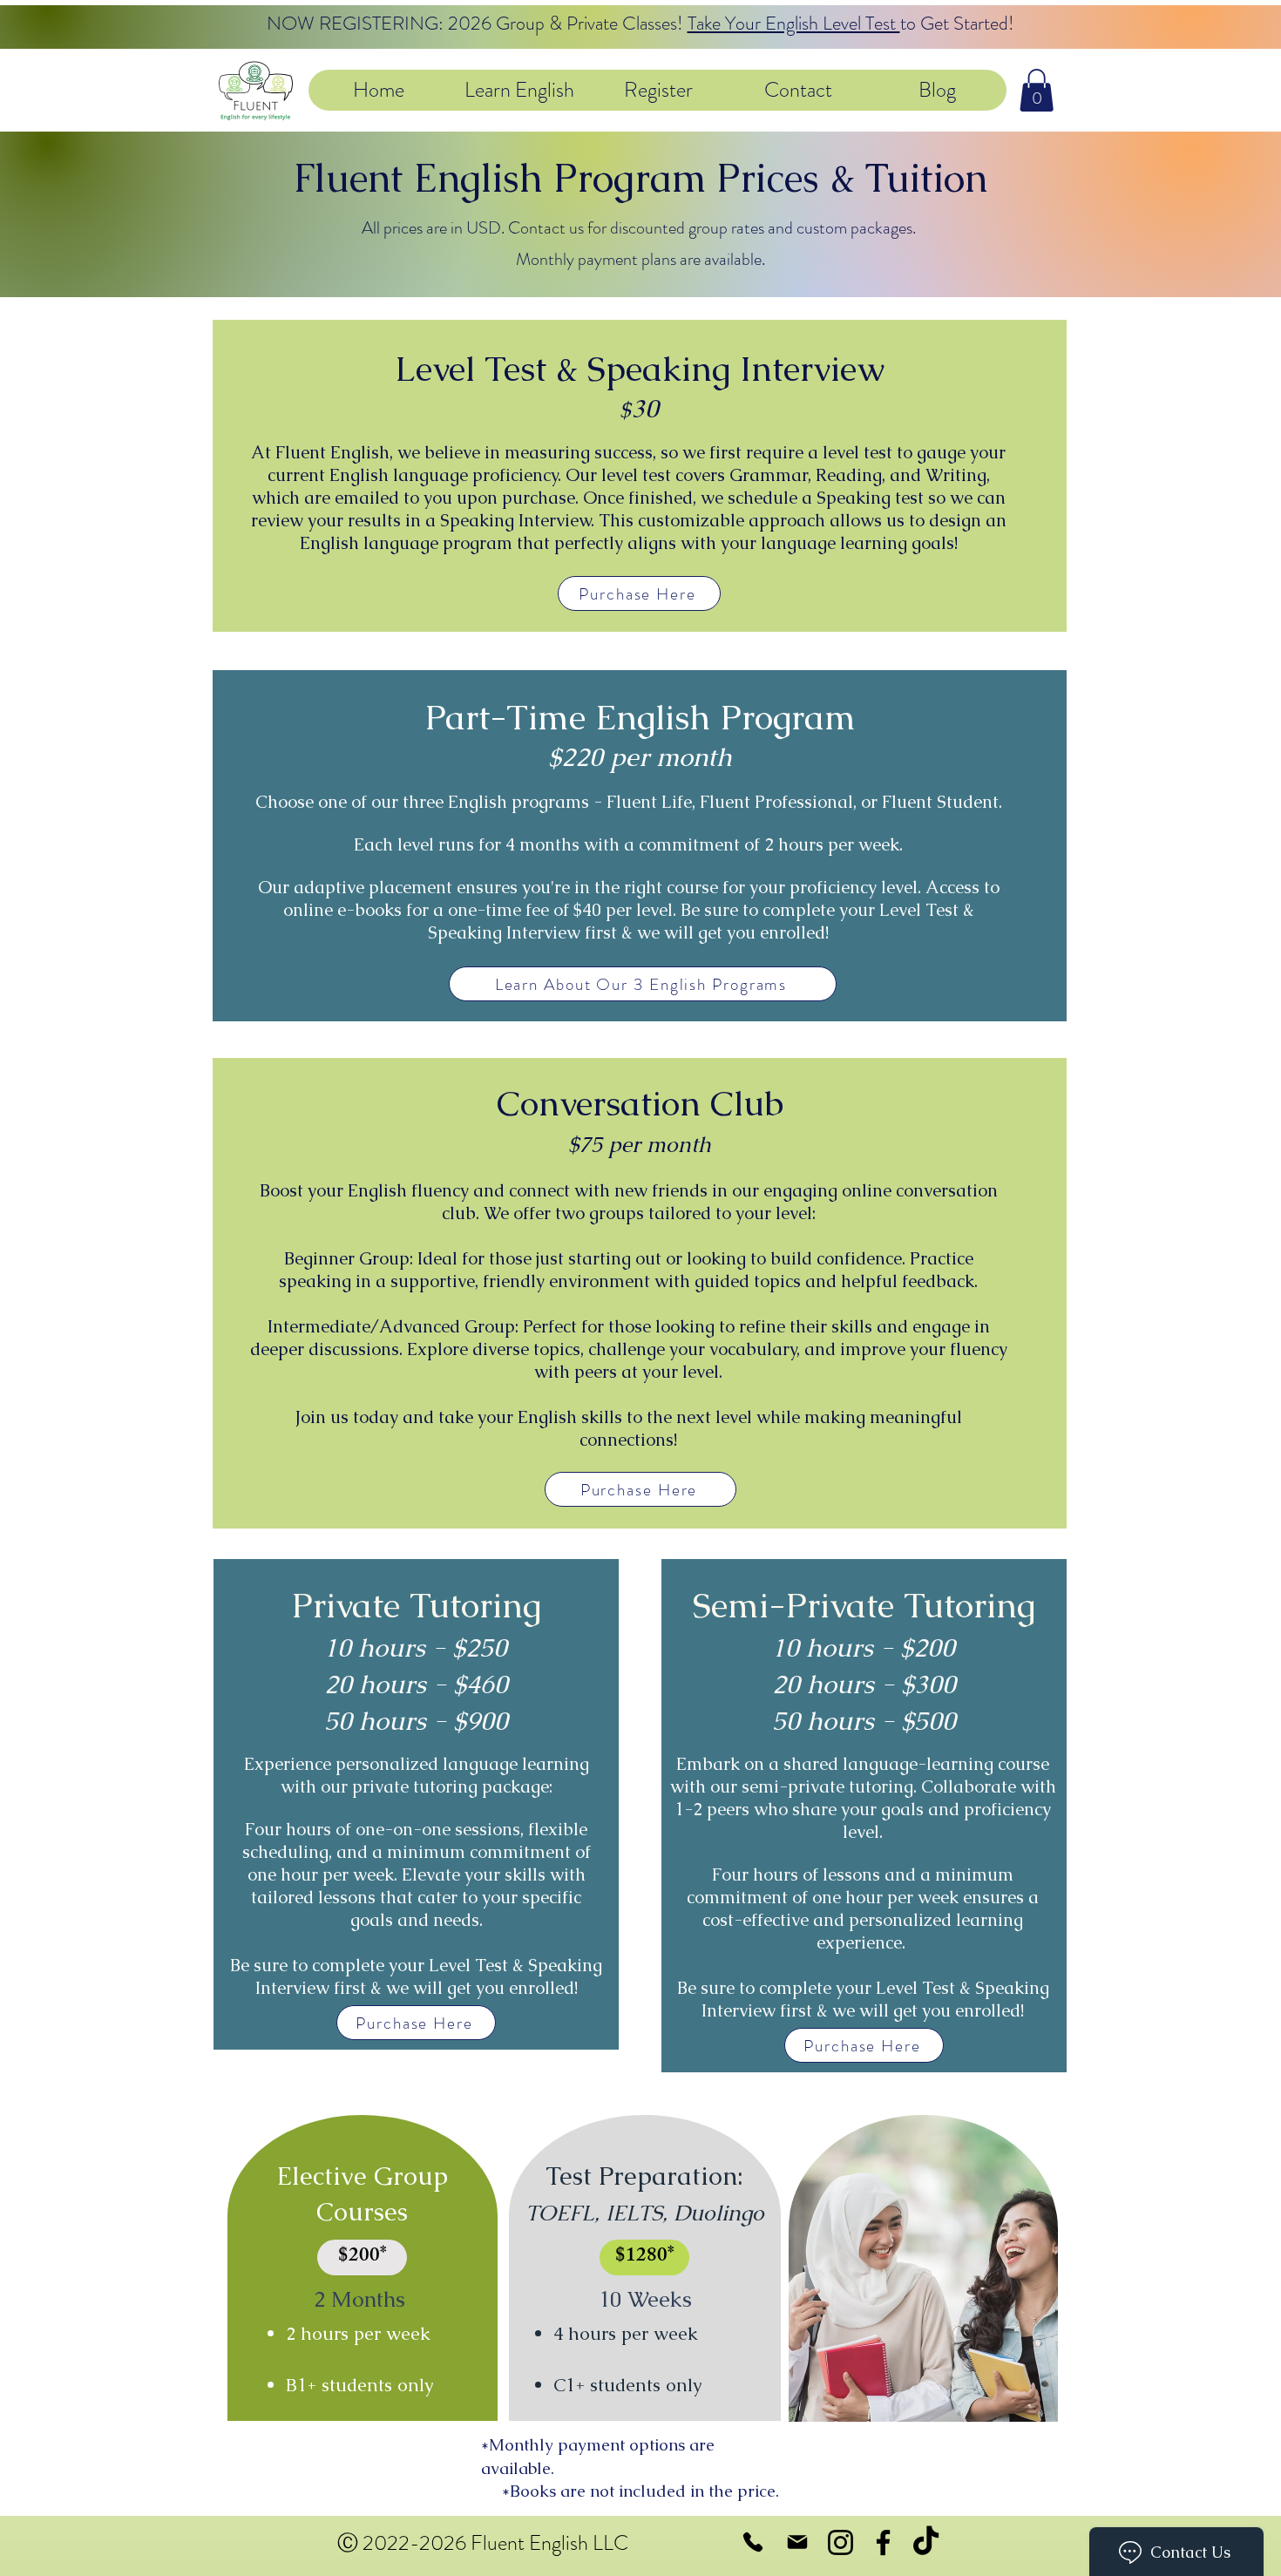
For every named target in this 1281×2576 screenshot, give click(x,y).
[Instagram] (840, 2542)
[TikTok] (926, 2542)
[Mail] (797, 2542)
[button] (518, 90)
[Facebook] (883, 2542)
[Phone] (752, 2542)
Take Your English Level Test (794, 23)
